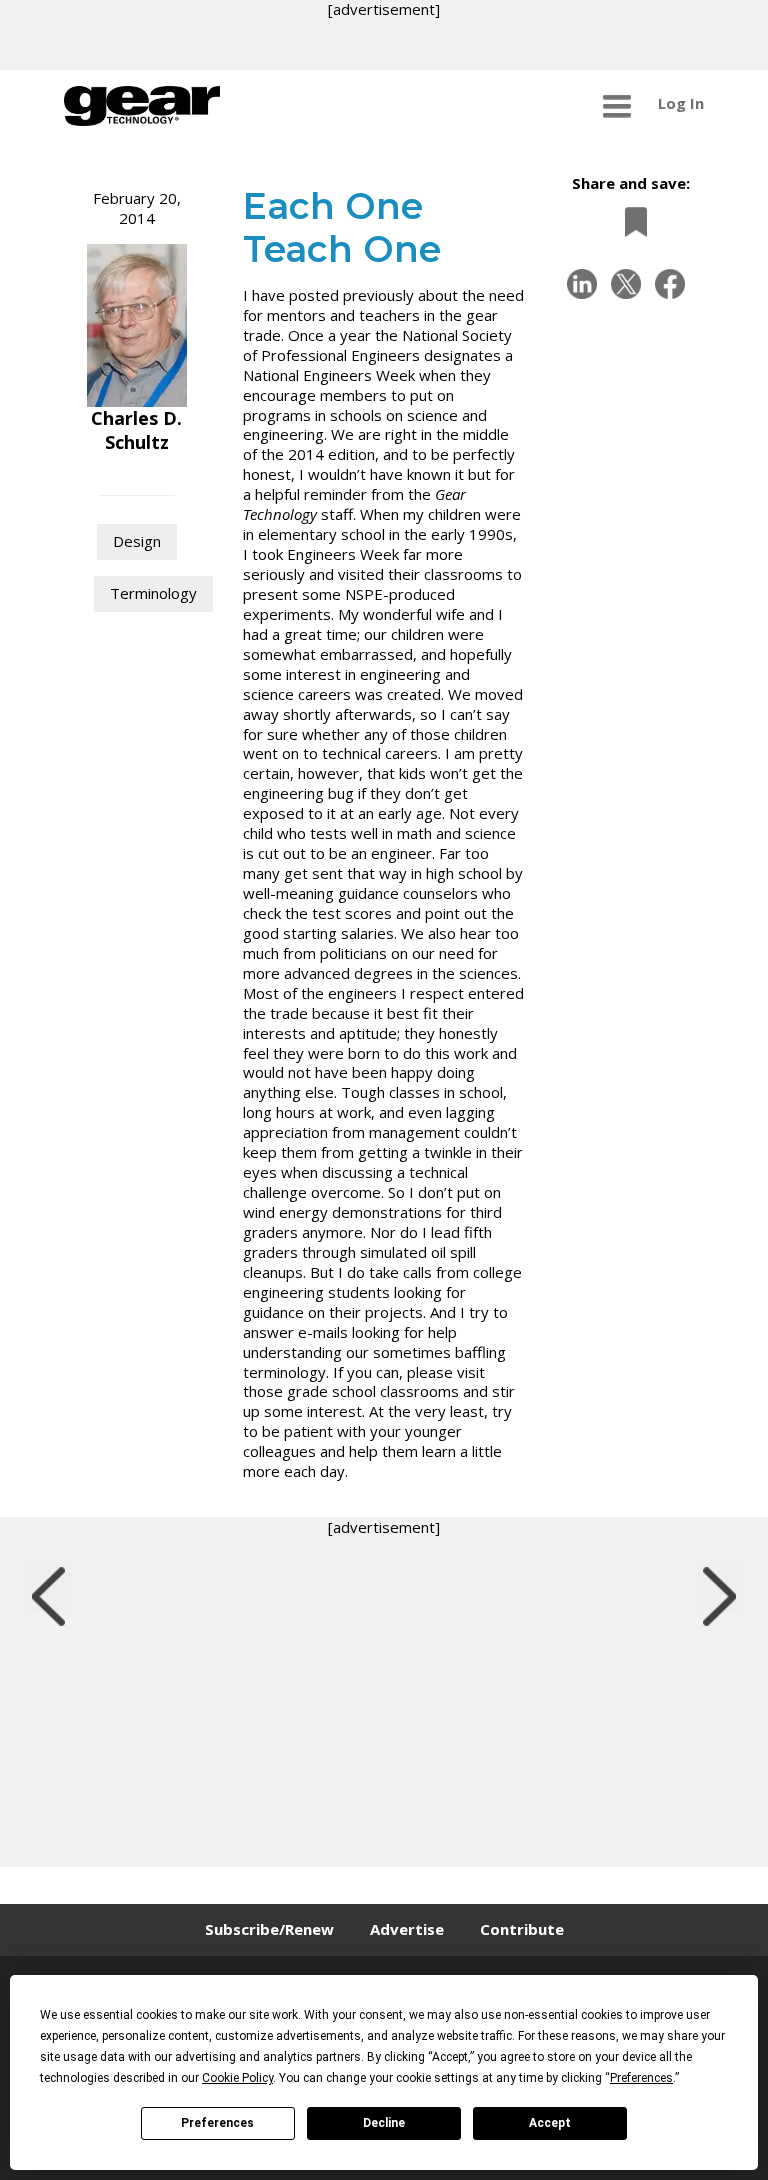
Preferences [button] (641, 2078)
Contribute (522, 1929)
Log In (681, 103)
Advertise (407, 1929)
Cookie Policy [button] (237, 2078)
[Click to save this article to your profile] (631, 221)
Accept (550, 2123)
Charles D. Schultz (136, 430)
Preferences (217, 2123)
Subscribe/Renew (269, 1929)
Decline (384, 2123)
